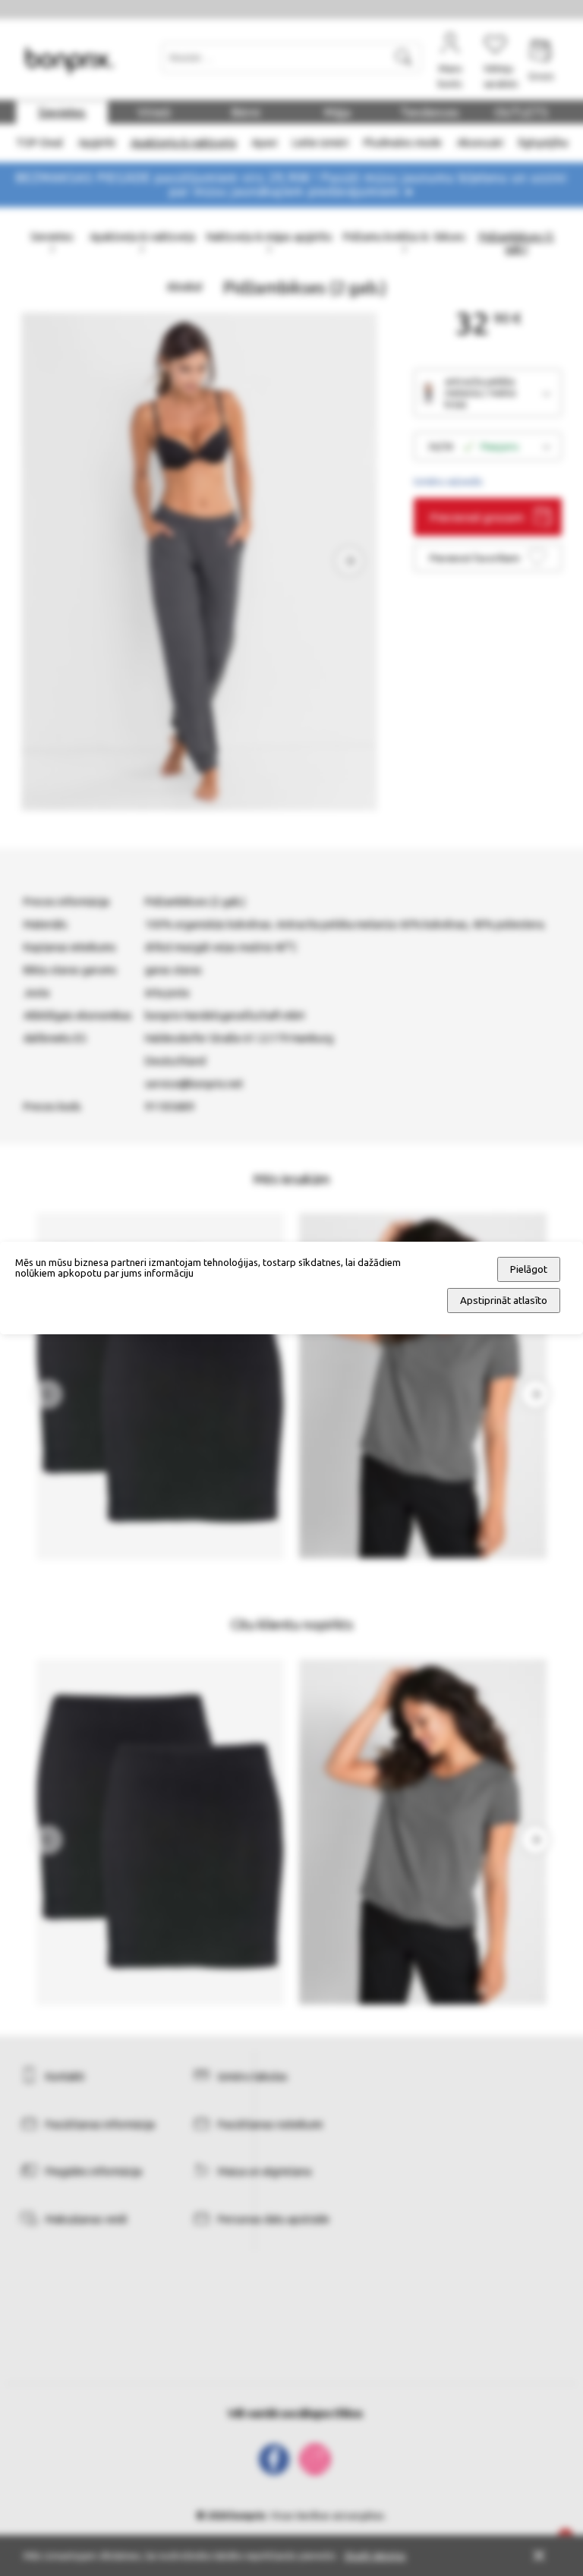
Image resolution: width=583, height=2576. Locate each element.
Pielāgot (529, 1269)
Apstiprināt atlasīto (504, 1301)
